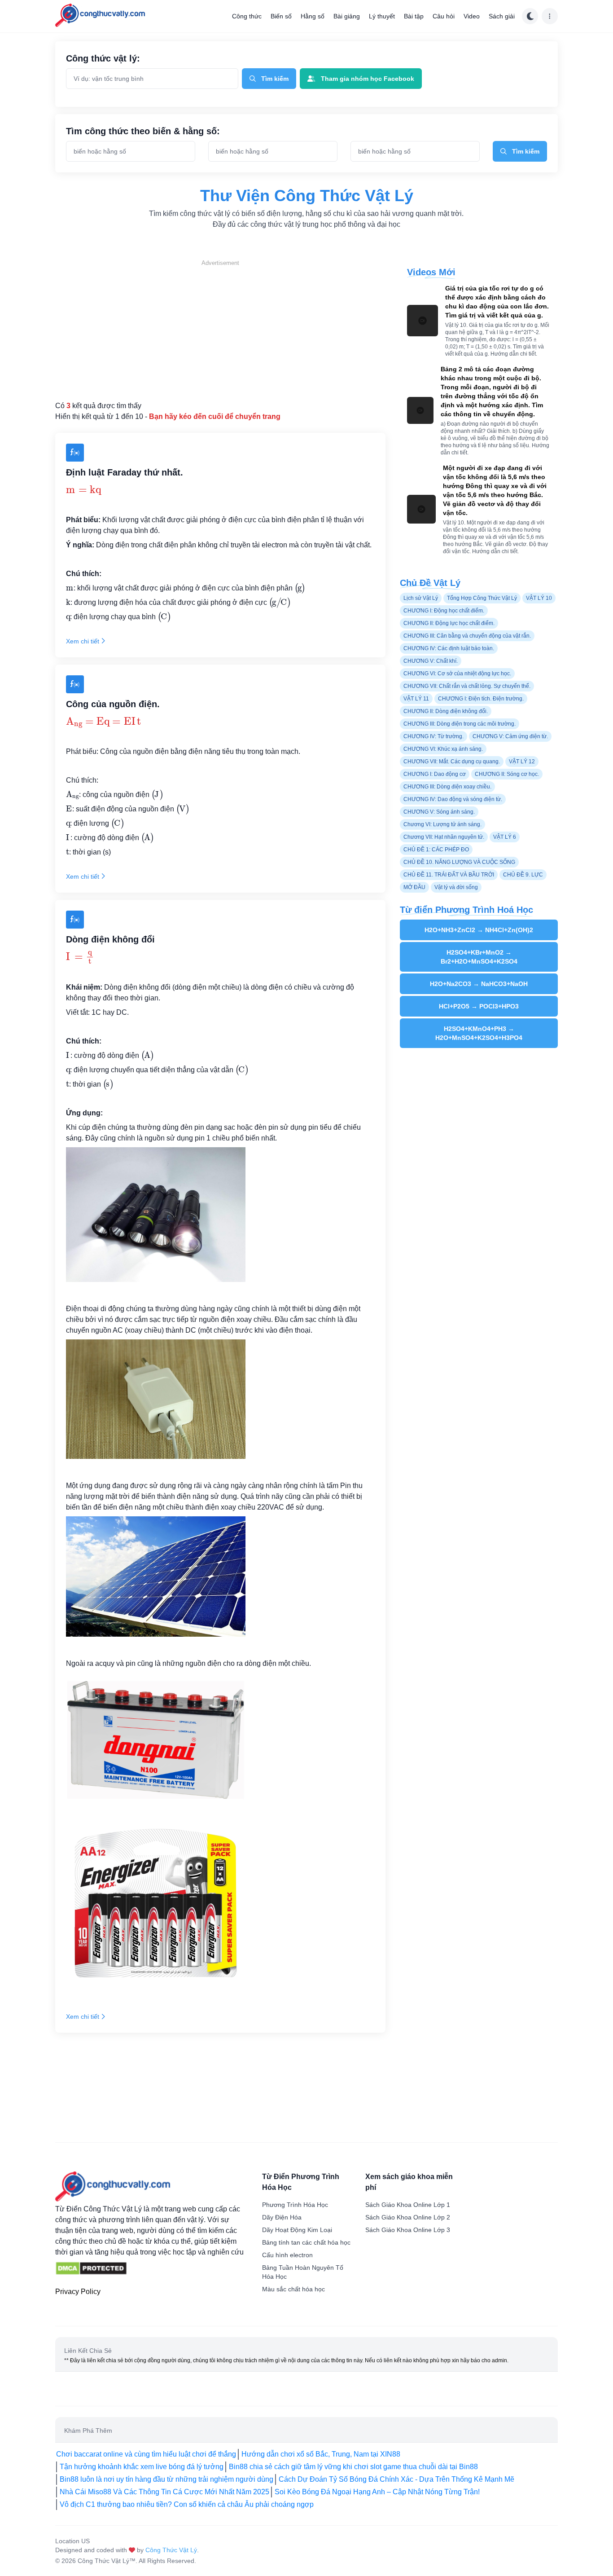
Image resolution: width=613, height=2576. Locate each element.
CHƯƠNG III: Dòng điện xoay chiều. (447, 787)
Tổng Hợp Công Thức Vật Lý (482, 598)
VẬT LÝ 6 (505, 837)
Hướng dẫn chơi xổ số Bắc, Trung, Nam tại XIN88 (321, 2454)
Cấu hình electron (287, 2255)
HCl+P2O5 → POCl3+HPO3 (479, 1006)
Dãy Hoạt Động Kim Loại (297, 2230)
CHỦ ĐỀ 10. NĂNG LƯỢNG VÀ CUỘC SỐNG (459, 862)
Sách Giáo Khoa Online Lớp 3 (408, 2230)
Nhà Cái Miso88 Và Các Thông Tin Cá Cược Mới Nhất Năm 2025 (164, 2492)
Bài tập (414, 16)
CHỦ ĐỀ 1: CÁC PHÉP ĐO (436, 850)
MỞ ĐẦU (414, 887)
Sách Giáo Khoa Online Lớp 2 (408, 2217)
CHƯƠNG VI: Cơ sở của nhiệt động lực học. (457, 674)
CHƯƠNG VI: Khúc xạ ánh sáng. (443, 749)
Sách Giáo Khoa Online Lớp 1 (408, 2205)
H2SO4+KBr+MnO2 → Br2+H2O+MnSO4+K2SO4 (479, 957)
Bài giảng (347, 16)
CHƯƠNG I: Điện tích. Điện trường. (481, 699)
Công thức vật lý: (103, 58)
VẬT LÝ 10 (539, 598)
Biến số (281, 16)
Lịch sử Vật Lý (421, 598)
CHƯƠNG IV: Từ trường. (433, 736)
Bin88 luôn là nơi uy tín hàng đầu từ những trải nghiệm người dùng (166, 2479)
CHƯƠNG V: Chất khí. (431, 661)
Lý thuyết (382, 16)
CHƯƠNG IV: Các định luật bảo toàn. (449, 648)
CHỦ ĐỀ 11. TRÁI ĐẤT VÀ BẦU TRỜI (449, 875)
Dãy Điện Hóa (282, 2217)
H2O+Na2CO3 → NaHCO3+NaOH (479, 984)
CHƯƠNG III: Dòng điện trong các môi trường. (460, 724)
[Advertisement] (220, 330)
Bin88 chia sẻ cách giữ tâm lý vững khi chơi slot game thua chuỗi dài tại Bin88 (353, 2467)
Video (472, 16)
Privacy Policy (78, 2292)
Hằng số (313, 16)
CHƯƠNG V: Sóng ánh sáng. (439, 812)
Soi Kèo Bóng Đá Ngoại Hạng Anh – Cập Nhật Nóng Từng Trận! (377, 2492)
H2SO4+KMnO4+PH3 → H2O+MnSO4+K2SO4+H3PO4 (479, 1033)
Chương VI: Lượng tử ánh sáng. (442, 824)
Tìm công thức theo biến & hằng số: (143, 131)
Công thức (247, 16)
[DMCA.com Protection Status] (91, 2268)
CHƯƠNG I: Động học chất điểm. (444, 611)
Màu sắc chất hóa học (293, 2289)
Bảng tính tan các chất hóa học (306, 2242)
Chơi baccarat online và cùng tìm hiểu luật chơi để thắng (146, 2454)
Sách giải (502, 16)
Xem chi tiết (83, 641)
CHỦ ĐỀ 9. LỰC (523, 875)
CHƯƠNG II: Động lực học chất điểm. (449, 623)
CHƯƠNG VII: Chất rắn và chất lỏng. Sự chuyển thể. (467, 686)
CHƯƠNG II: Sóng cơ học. (507, 774)
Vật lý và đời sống (456, 887)
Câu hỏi (444, 16)
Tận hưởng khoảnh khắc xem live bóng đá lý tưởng (142, 2467)
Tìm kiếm (275, 79)
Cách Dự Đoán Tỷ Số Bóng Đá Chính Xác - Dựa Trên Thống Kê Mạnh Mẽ (396, 2479)
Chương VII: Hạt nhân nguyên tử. (444, 837)
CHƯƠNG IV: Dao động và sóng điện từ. (453, 799)
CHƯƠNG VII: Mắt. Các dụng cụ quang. (452, 762)
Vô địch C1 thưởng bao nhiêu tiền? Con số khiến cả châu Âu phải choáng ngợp (187, 2504)
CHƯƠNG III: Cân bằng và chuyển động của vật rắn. (467, 636)
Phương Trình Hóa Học (295, 2205)
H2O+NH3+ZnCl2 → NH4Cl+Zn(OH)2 (479, 930)
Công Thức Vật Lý (171, 2550)
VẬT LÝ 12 (522, 762)
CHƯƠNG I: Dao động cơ (435, 774)
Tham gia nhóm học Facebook (368, 79)
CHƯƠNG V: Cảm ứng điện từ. (510, 736)
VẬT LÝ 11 (416, 699)
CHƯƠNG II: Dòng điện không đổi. (446, 711)
